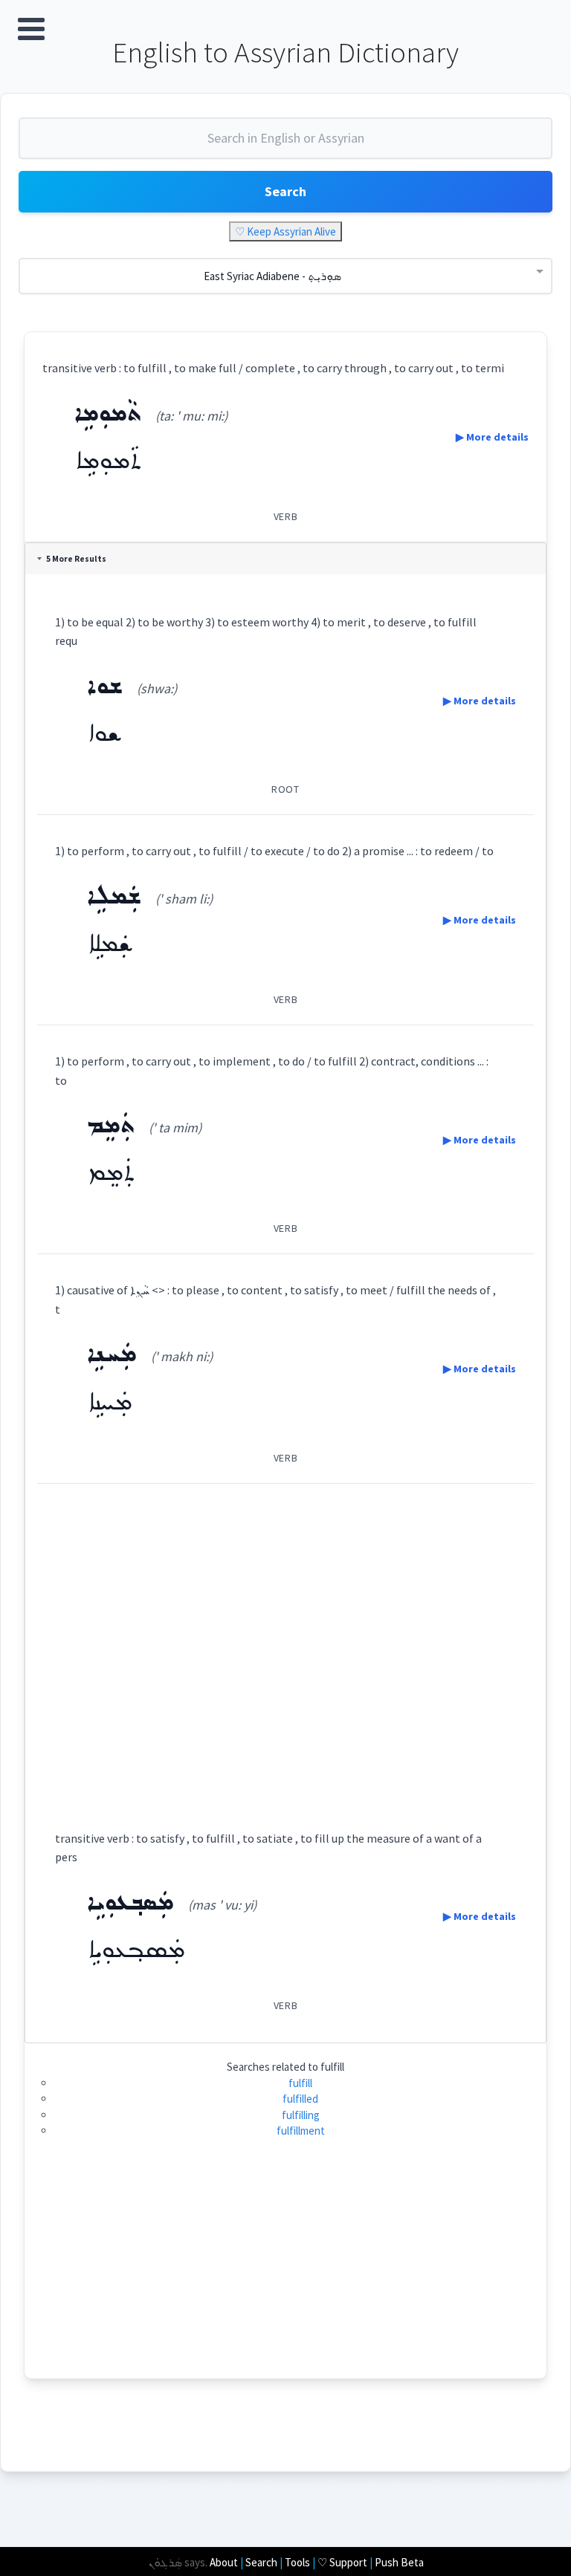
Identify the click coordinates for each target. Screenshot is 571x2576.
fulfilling (301, 2115)
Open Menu (31, 29)
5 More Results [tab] (76, 559)
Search (285, 191)
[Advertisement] (285, 1643)
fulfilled (300, 2099)
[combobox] (285, 144)
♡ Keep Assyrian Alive (285, 231)
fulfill (300, 2083)
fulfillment (301, 2131)
